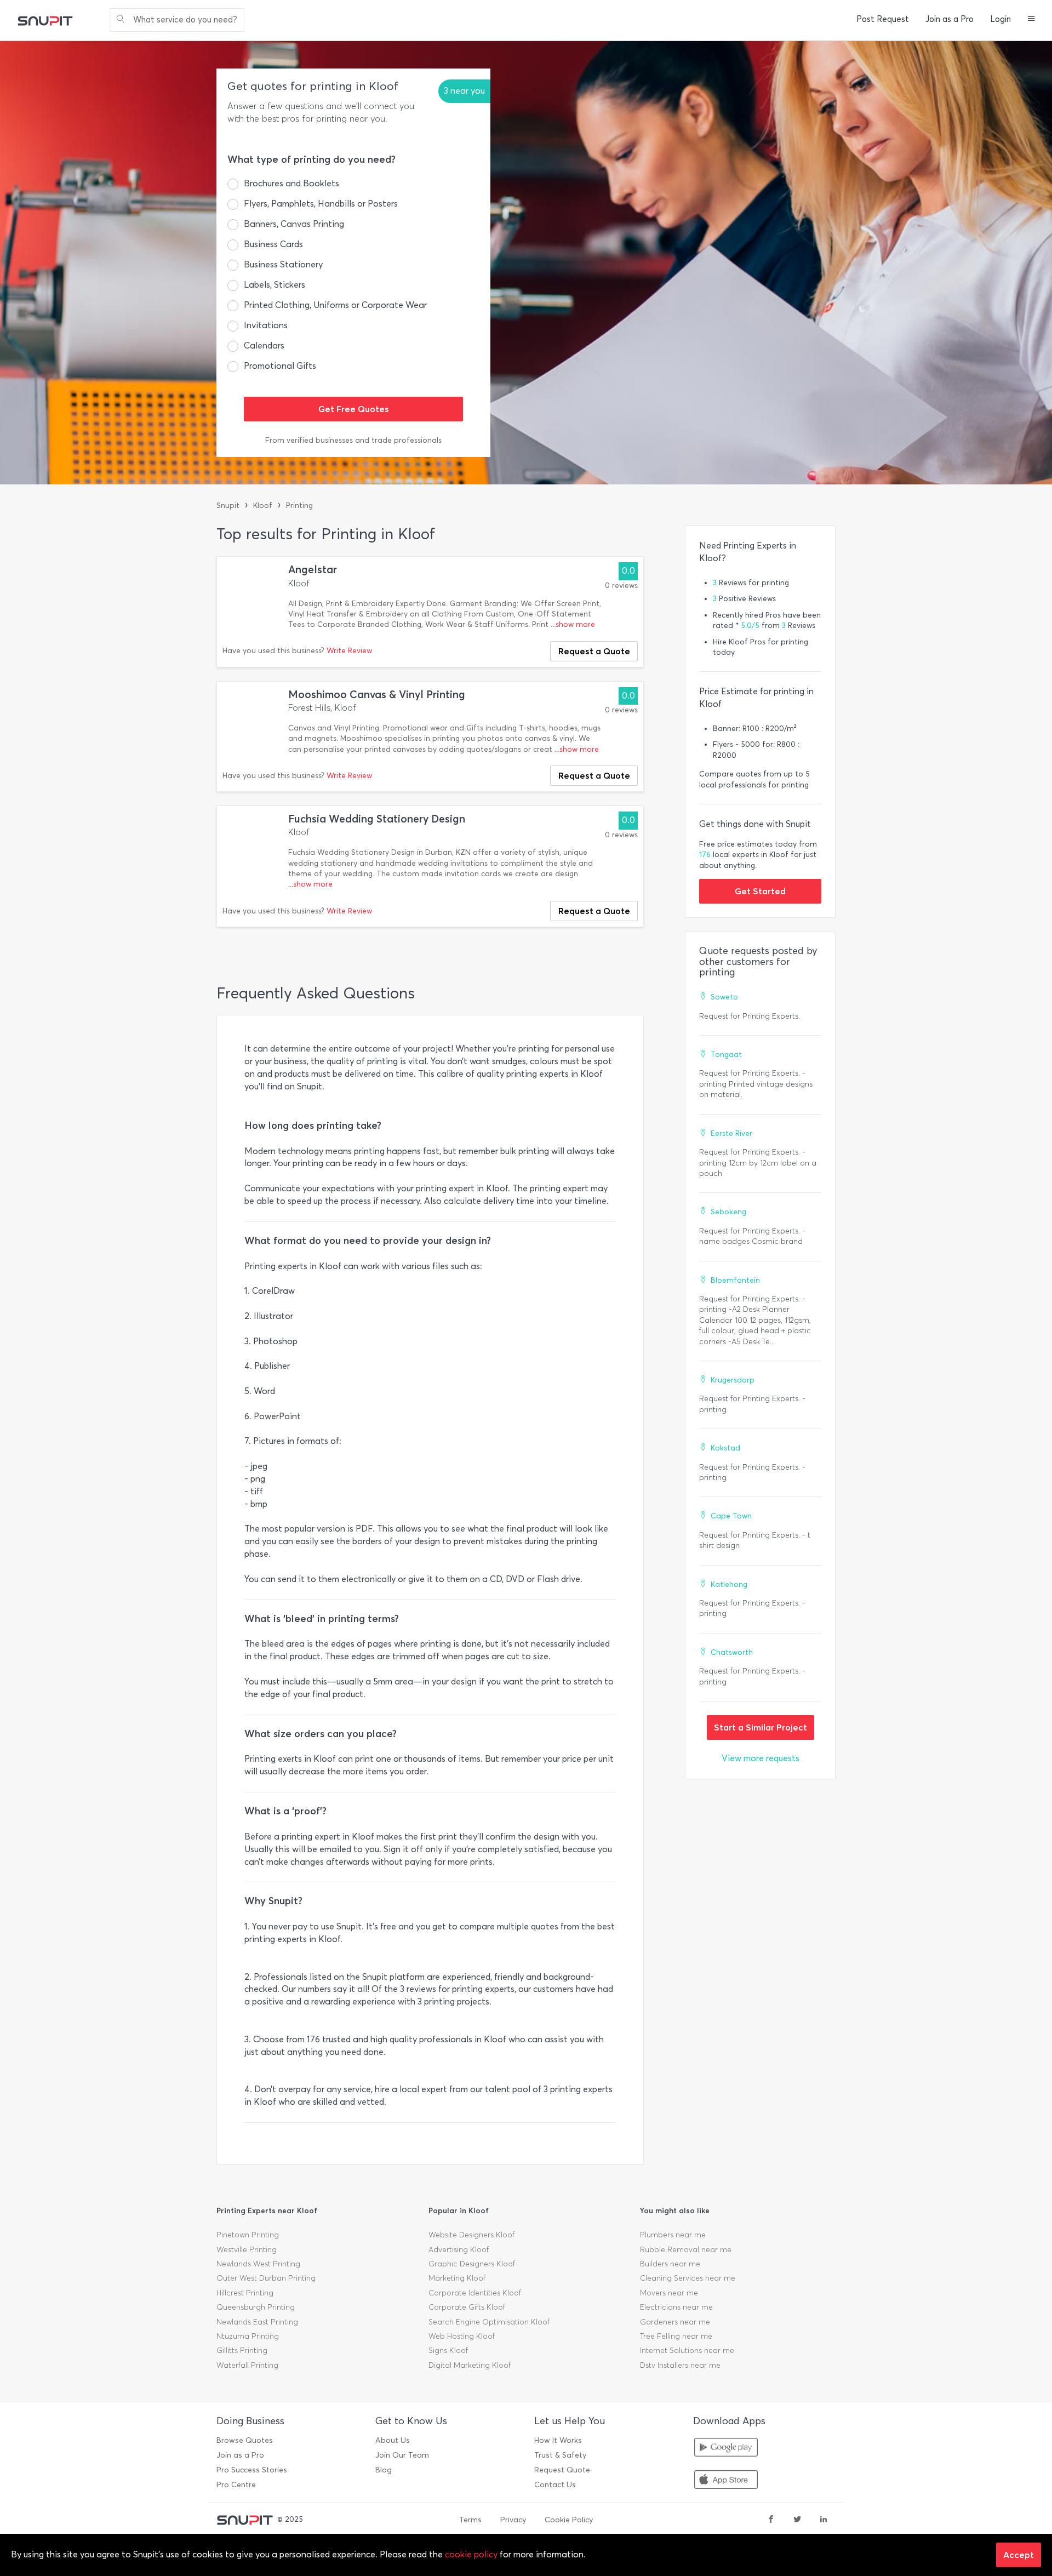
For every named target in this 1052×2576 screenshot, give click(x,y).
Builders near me (670, 2264)
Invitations (266, 325)
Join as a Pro (950, 19)
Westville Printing (247, 2250)
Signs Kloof (448, 2351)
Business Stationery (283, 264)
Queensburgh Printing (256, 2307)
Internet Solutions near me (687, 2351)
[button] (1031, 20)
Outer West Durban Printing (266, 2278)
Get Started (760, 891)
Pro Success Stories (252, 2470)
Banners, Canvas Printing (294, 224)
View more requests (761, 1758)
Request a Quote (594, 651)
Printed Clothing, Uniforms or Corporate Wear (335, 305)
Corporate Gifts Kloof (467, 2307)
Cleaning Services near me (688, 2278)
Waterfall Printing (247, 2365)
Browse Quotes (245, 2440)
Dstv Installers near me (680, 2365)
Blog (384, 2470)
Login (1000, 19)
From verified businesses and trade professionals (353, 440)
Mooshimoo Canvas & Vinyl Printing (377, 695)
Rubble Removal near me (686, 2250)
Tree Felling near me (676, 2336)
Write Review (349, 651)
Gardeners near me (675, 2322)
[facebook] (771, 2520)
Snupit (228, 506)
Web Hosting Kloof (462, 2336)
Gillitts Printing (242, 2351)
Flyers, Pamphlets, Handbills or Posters (321, 204)
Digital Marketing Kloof (470, 2365)
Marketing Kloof (457, 2278)
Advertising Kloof (459, 2250)
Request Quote (562, 2470)
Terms (470, 2520)
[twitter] (797, 2520)
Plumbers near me (673, 2235)
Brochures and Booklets (291, 183)
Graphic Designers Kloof (472, 2264)
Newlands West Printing (258, 2264)
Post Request (883, 19)
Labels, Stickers (275, 285)
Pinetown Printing (248, 2235)
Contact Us (555, 2485)
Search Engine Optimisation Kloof (489, 2322)
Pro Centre (236, 2485)
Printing (299, 506)
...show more (573, 624)
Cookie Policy (569, 2520)
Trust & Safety (560, 2455)
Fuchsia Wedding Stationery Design (377, 819)
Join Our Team (402, 2455)
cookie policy (471, 2554)
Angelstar (313, 570)
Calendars (264, 345)
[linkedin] (824, 2520)
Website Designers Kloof (471, 2235)
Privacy (513, 2520)
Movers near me (669, 2293)
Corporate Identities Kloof (475, 2293)
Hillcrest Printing (245, 2293)
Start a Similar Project (761, 1727)
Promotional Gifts (280, 366)
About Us (393, 2440)
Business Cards (273, 244)
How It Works (558, 2440)
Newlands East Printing (257, 2322)
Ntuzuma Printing (248, 2336)
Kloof (263, 506)
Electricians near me (676, 2307)
